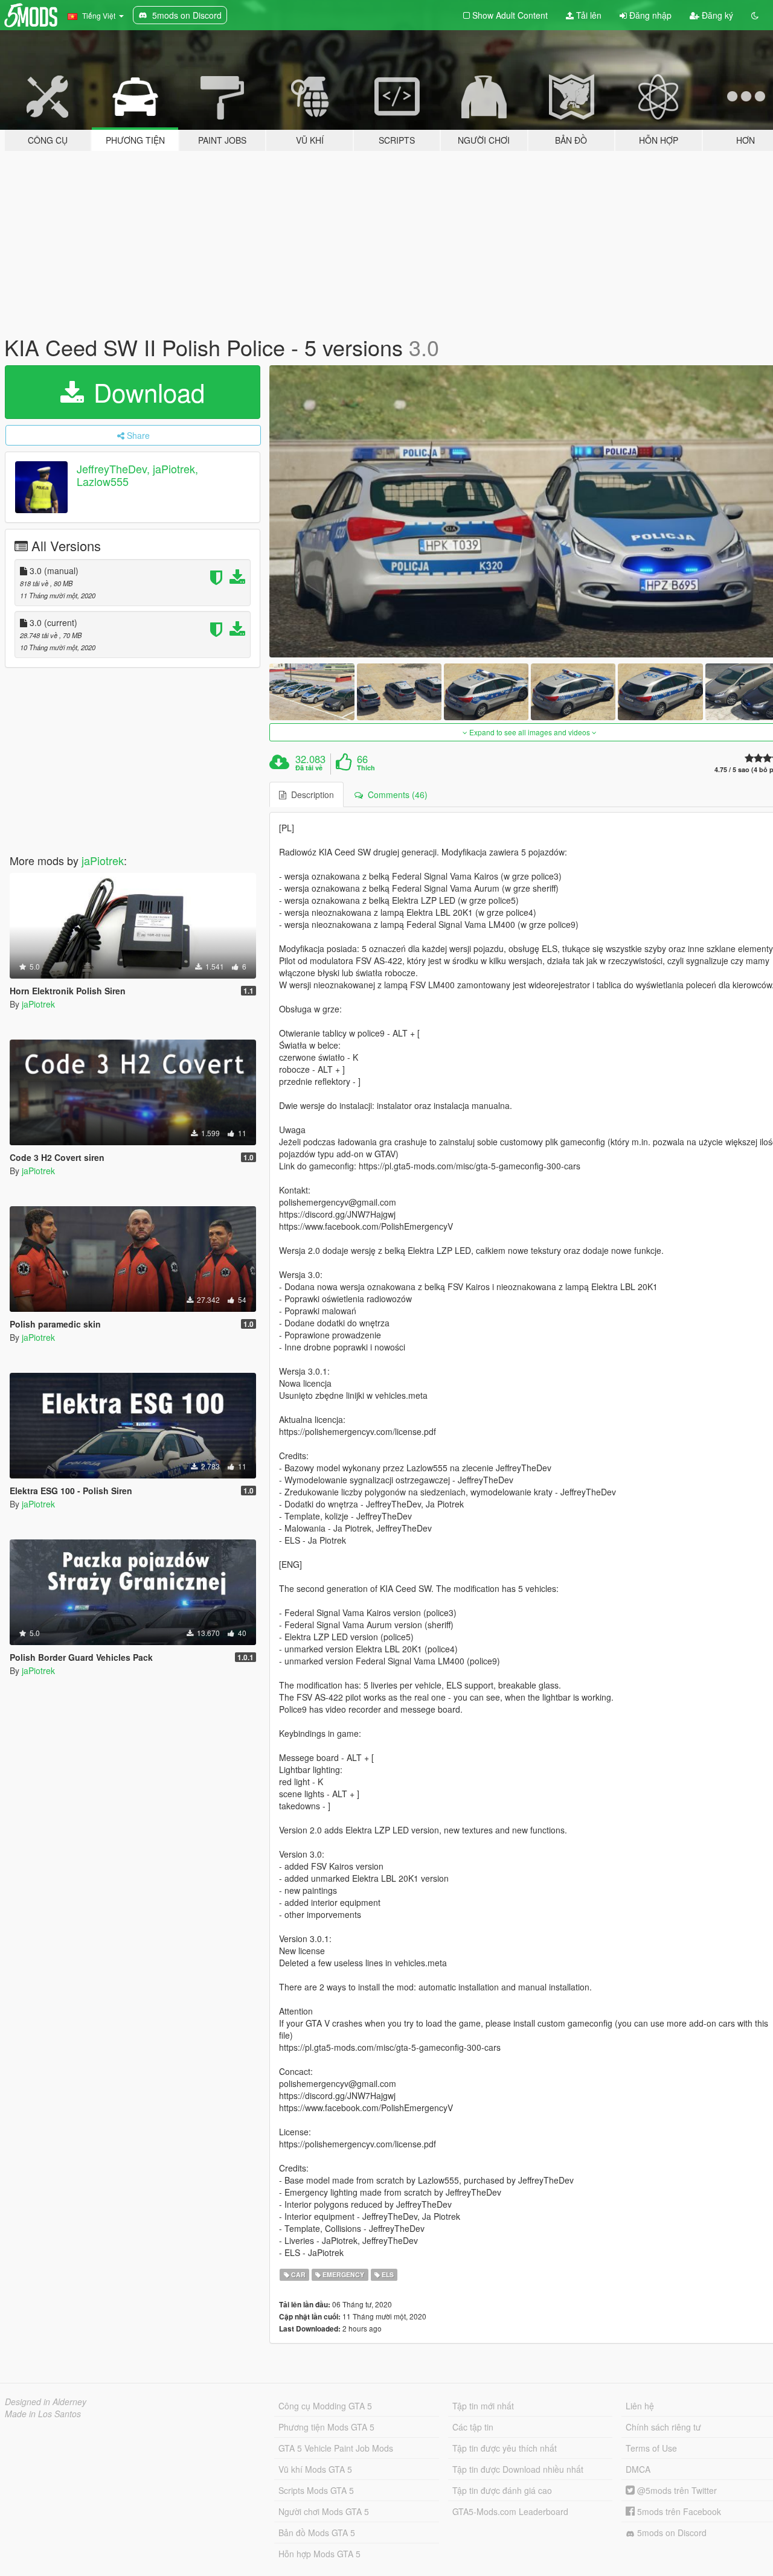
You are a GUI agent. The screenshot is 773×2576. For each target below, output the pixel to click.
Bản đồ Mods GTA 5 (317, 2533)
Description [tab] (310, 794)
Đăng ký (716, 15)
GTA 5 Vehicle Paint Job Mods (336, 2448)
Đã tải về (309, 768)
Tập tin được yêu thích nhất (505, 2448)
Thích (366, 768)
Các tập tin (473, 2427)
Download (146, 392)
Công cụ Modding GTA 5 (325, 2406)
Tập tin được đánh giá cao (502, 2490)
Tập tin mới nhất (483, 2406)
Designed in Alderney (46, 2402)
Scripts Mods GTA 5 (316, 2490)
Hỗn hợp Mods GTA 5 (319, 2554)
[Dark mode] (755, 15)
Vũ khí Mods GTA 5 (315, 2469)
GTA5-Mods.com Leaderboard (510, 2511)
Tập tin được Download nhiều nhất (518, 2469)
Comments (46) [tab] (395, 794)
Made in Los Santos (43, 2414)
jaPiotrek (103, 860)
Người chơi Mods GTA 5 (324, 2511)
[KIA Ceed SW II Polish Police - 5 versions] (312, 692)
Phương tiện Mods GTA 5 (326, 2427)
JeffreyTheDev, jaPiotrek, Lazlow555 (137, 475)
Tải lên (588, 15)
